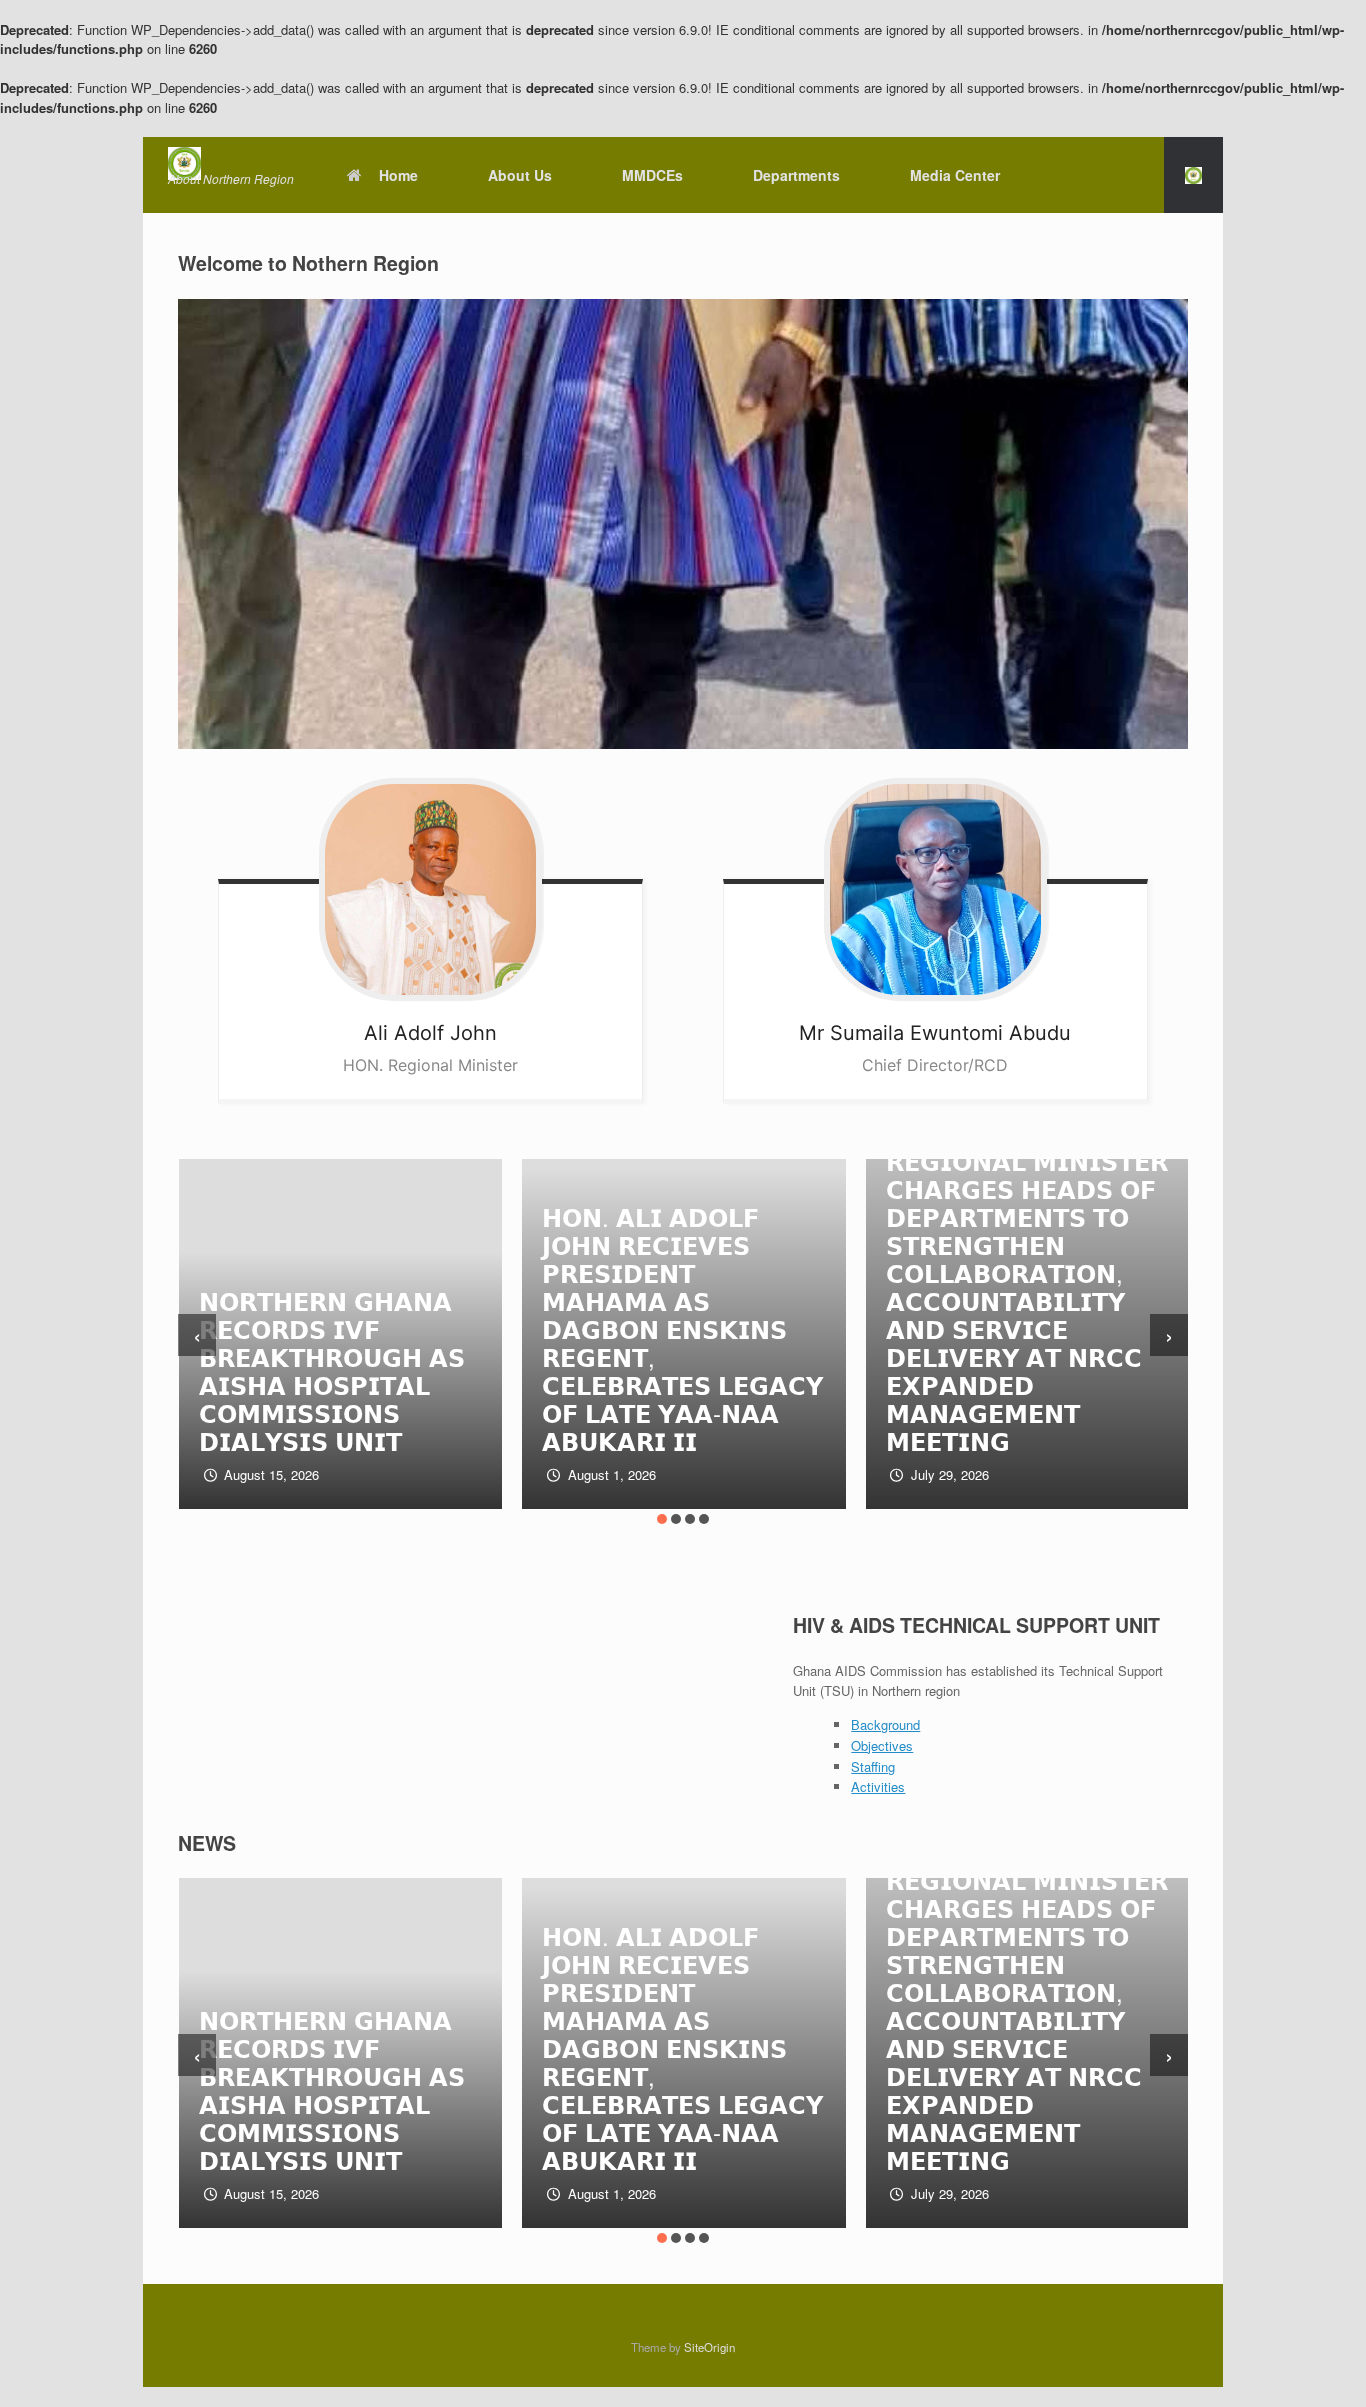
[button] (1193, 175)
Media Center (955, 175)
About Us (520, 175)
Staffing (873, 1766)
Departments (796, 175)
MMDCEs (652, 175)
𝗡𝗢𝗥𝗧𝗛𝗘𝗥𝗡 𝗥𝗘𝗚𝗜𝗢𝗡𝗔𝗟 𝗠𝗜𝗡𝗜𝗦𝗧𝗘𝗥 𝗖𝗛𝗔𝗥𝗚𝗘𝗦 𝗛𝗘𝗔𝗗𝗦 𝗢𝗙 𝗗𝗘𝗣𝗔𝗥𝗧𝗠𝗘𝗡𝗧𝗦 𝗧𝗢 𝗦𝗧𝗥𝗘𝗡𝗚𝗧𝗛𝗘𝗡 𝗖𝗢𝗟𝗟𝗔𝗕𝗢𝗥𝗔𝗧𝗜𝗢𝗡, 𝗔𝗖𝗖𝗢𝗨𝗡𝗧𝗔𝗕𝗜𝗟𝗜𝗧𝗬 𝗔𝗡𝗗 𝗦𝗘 (1027, 1286)
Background (885, 1724)
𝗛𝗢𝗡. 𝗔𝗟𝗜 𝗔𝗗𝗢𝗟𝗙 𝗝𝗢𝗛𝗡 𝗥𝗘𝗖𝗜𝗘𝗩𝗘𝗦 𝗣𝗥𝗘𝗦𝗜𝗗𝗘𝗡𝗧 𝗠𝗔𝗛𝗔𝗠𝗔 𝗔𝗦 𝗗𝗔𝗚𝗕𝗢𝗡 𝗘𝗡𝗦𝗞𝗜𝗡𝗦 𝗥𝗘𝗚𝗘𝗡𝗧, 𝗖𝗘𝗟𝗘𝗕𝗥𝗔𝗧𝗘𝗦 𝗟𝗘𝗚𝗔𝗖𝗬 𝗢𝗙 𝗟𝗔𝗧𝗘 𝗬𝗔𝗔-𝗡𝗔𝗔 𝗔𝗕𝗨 (682, 1328)
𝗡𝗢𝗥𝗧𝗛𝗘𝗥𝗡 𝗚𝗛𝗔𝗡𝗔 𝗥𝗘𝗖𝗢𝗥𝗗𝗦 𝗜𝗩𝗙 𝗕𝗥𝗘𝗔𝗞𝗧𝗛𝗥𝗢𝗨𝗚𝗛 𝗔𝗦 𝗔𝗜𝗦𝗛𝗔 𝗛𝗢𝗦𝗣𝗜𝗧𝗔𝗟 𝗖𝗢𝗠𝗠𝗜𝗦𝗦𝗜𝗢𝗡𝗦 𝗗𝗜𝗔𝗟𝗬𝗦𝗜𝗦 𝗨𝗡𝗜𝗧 (332, 1370)
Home (398, 175)
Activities (878, 1786)
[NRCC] (231, 163)
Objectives (882, 1745)
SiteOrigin (709, 2347)
